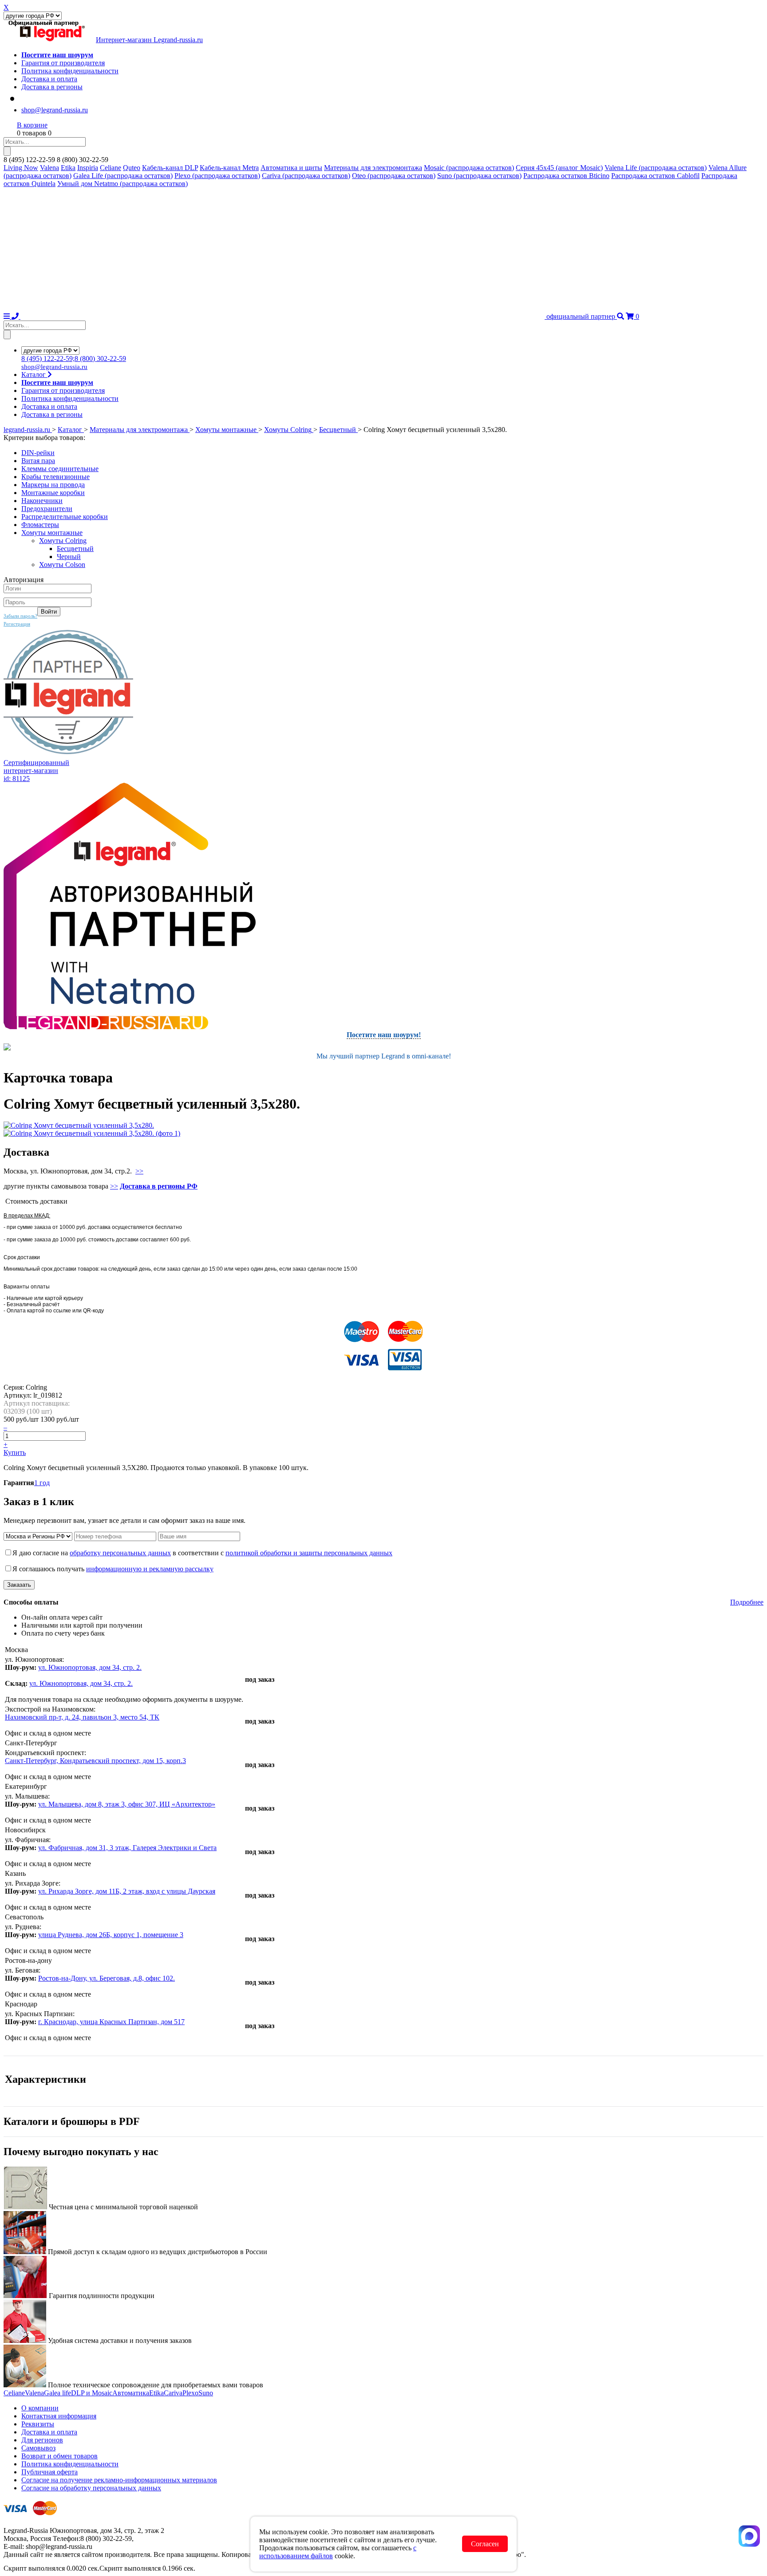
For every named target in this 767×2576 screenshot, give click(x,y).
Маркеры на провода (53, 485)
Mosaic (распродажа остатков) (469, 168)
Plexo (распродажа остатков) (217, 176)
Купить (15, 1452)
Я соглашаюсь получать (113, 1569)
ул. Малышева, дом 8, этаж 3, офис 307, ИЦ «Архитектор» (127, 1804)
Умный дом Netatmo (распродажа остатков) (123, 184)
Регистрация (17, 624)
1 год (42, 1483)
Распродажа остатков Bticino (566, 176)
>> (139, 1171)
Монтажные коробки (53, 493)
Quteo (132, 168)
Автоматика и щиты (291, 168)
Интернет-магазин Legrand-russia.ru (149, 40)
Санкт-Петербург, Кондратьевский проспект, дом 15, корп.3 (95, 1761)
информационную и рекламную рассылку (150, 1569)
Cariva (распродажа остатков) (306, 176)
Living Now (21, 168)
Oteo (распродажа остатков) (394, 176)
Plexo (190, 2393)
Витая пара (38, 461)
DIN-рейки (38, 453)
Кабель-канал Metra (229, 168)
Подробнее (747, 1602)
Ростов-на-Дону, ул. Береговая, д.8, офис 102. (107, 1978)
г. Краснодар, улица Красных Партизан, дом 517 (111, 2022)
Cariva (173, 2393)
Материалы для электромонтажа (373, 168)
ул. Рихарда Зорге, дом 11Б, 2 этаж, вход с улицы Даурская (127, 1891)
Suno (206, 2393)
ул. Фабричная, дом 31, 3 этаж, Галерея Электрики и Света (127, 1848)
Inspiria (88, 168)
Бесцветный (75, 549)
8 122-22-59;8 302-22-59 (74, 359)
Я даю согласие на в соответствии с (202, 1553)
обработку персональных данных (120, 1553)
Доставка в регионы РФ (159, 1186)
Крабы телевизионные (55, 477)
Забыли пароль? (20, 616)
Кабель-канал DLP (170, 168)
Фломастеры (40, 525)
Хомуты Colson (62, 565)
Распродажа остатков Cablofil (655, 176)
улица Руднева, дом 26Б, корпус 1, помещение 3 (111, 1935)
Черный (69, 557)
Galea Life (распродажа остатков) (123, 176)
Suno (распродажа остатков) (479, 176)
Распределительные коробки (65, 517)
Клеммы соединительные (60, 469)
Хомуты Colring (63, 541)
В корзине (32, 125)
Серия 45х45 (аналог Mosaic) (559, 168)
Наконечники (42, 501)
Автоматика (131, 2393)
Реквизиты (38, 2424)
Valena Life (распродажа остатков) (656, 168)
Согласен (485, 2544)
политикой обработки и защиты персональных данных (309, 1553)
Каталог (34, 375)
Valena (49, 168)
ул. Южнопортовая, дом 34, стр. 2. (90, 1667)
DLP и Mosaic (92, 2393)
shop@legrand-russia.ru (55, 110)
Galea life (57, 2393)
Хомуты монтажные (52, 533)
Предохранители (47, 509)
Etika (68, 168)
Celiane (111, 168)
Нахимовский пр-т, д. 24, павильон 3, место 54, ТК (82, 1717)
